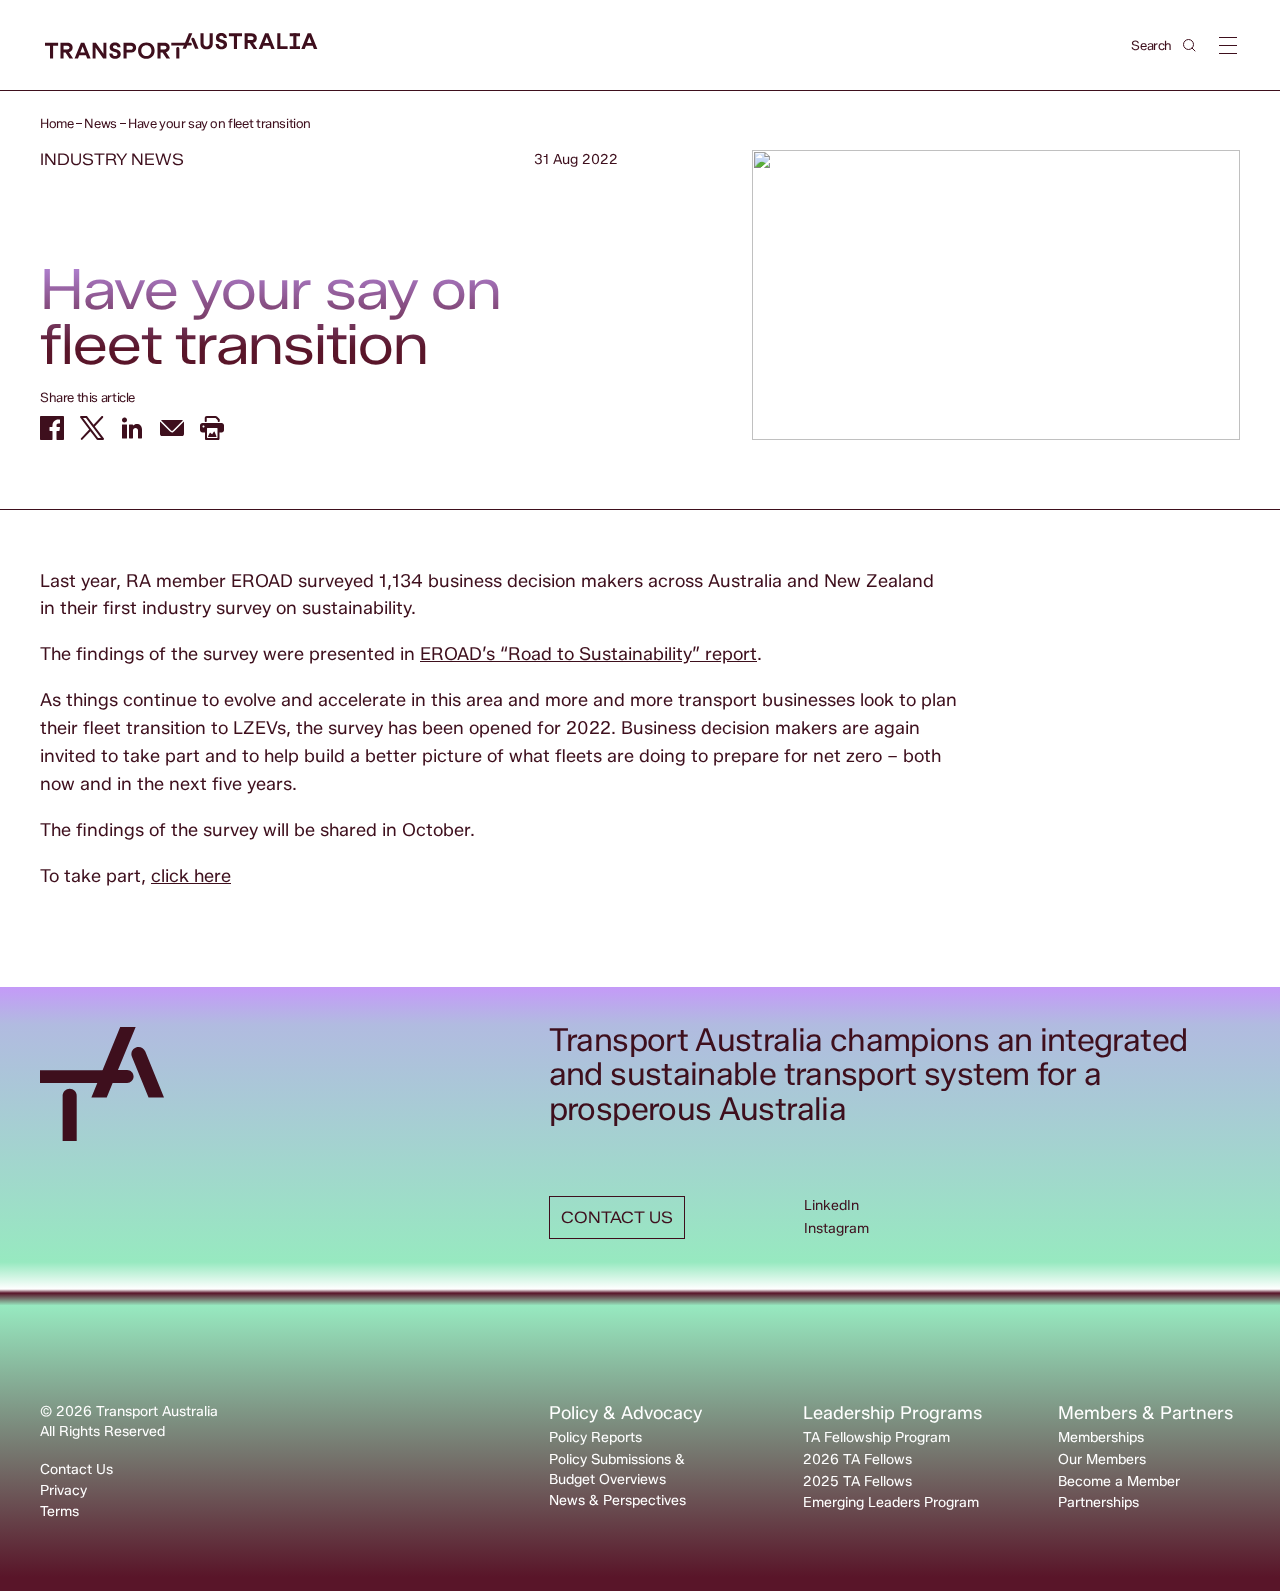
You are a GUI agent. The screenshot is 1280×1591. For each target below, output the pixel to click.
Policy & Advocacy (625, 1413)
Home (56, 123)
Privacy (63, 1490)
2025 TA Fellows (857, 1481)
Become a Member (1119, 1481)
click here (191, 876)
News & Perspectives (617, 1500)
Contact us (617, 1217)
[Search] (1189, 45)
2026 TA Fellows (857, 1459)
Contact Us (76, 1469)
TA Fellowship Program (876, 1437)
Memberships (1101, 1437)
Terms (59, 1511)
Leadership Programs (892, 1413)
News (100, 123)
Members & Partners (1145, 1413)
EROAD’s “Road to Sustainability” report (588, 654)
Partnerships (1098, 1502)
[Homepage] (181, 46)
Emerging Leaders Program (891, 1502)
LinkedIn (831, 1205)
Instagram (836, 1228)
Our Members (1102, 1459)
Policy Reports (595, 1437)
